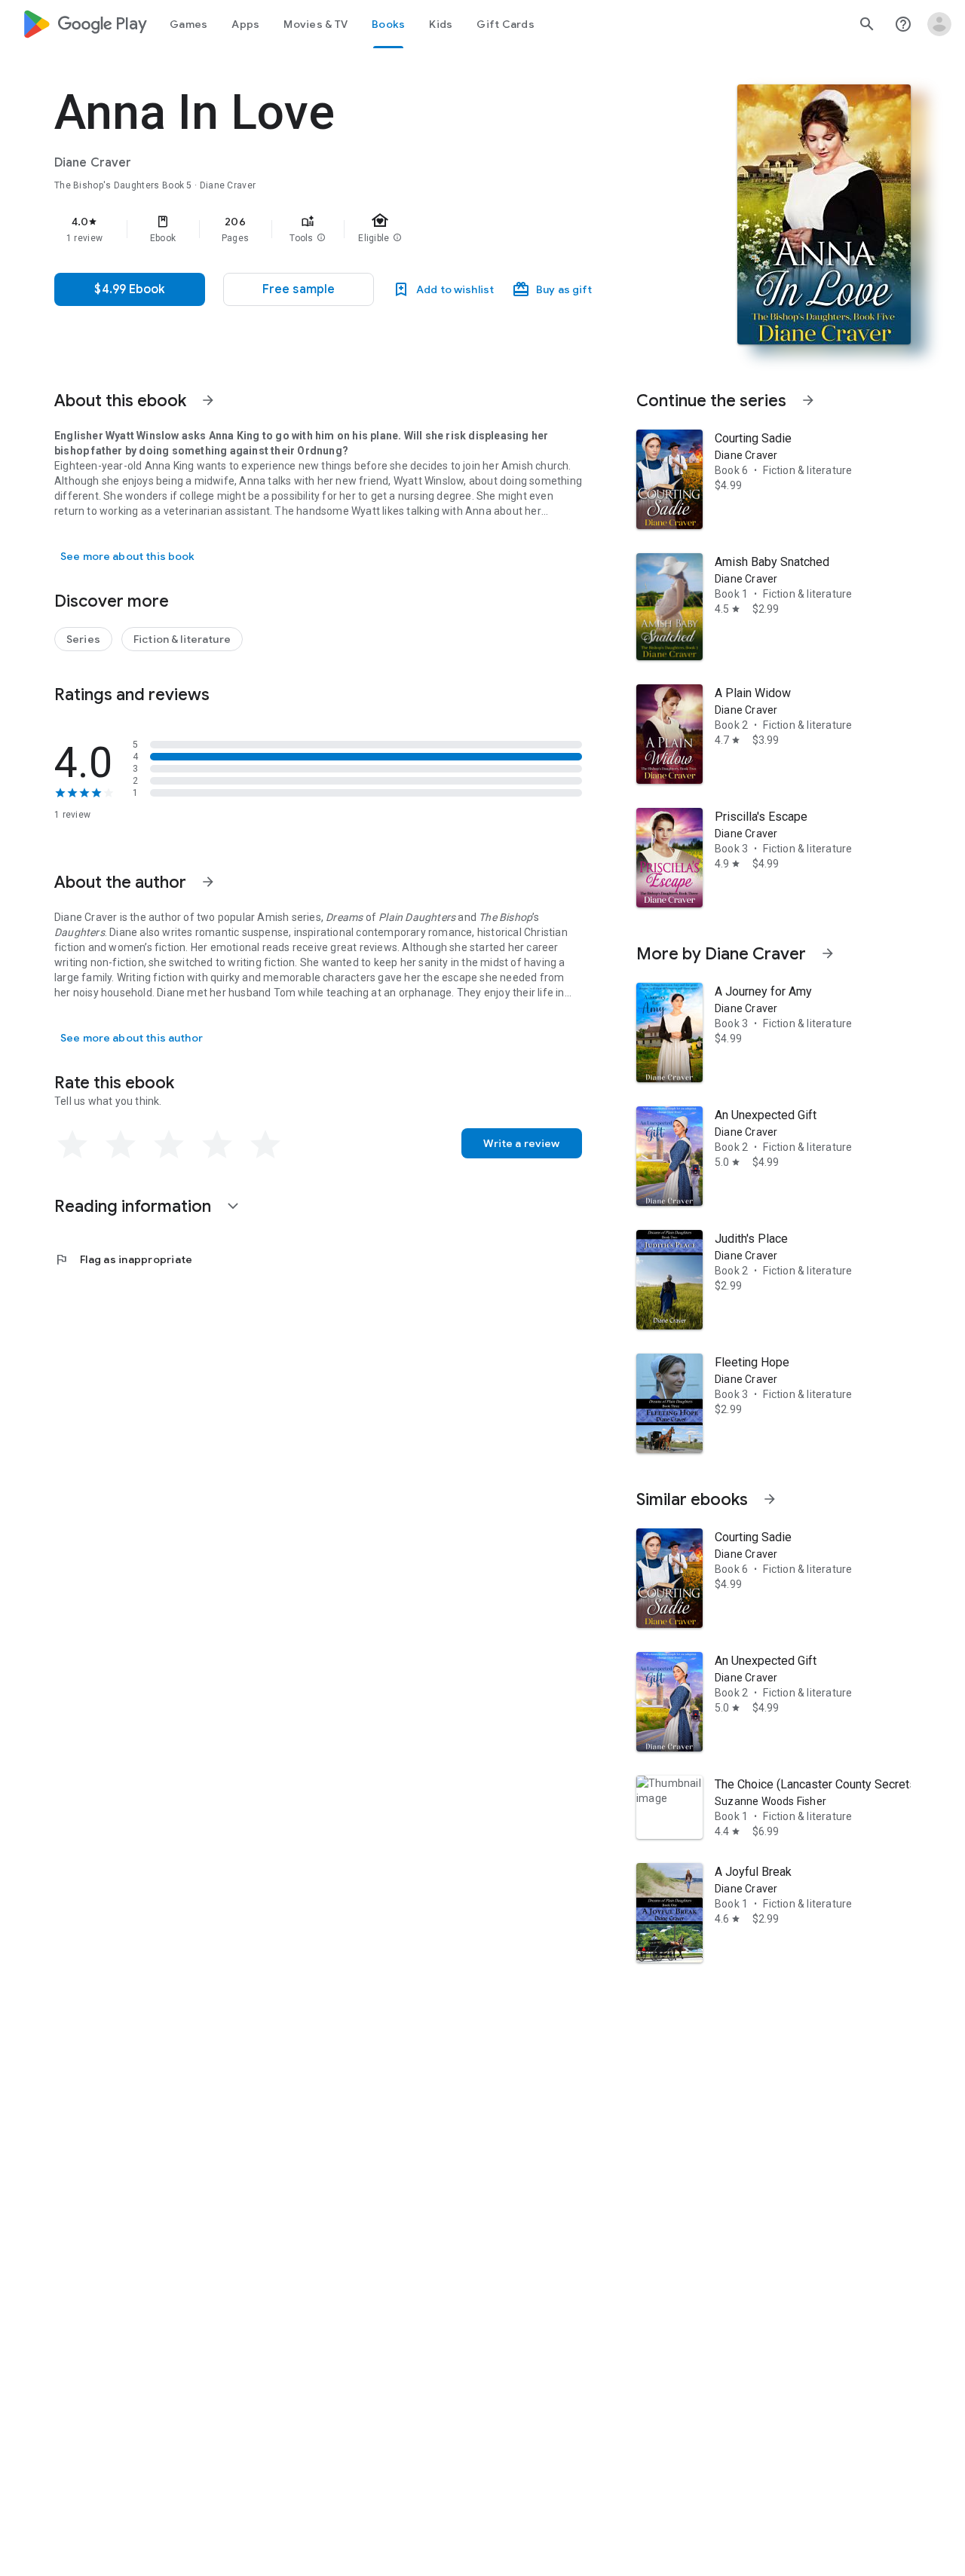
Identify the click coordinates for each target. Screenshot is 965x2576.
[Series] (83, 639)
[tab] (188, 24)
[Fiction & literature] (182, 639)
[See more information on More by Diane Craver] (828, 953)
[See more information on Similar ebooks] (770, 1499)
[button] (321, 238)
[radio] (72, 1145)
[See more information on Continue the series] (808, 400)
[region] (356, 229)
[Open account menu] (939, 24)
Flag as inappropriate (123, 1259)
